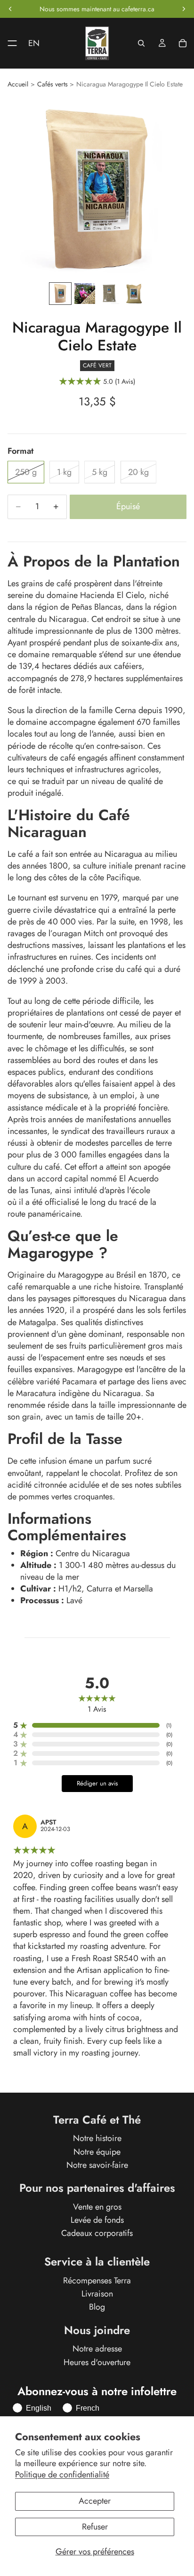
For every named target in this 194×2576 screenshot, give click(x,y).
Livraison (97, 2294)
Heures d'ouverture (97, 2362)
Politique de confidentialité (62, 2475)
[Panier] (183, 43)
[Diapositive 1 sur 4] (60, 294)
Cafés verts (53, 84)
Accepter (95, 2501)
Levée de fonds (97, 2220)
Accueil (18, 84)
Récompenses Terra (97, 2281)
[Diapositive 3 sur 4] (109, 294)
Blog (97, 2307)
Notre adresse (97, 2349)
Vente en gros (97, 2207)
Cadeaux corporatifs (97, 2233)
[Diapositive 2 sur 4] (85, 294)
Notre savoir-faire (97, 2165)
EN (34, 43)
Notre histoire (97, 2139)
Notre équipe (97, 2152)
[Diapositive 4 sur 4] (134, 294)
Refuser (95, 2527)
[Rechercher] (141, 43)
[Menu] (8, 43)
